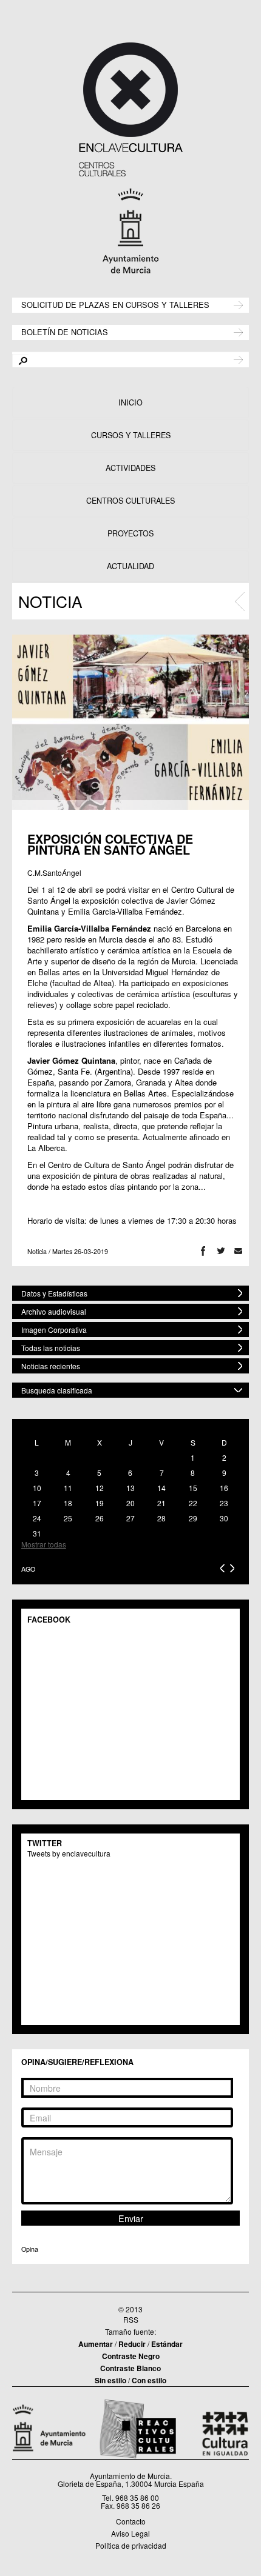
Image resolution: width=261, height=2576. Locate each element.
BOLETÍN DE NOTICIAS (65, 331)
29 (193, 1518)
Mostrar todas (44, 1544)
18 (68, 1503)
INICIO (130, 402)
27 (130, 1518)
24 (37, 1518)
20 (130, 1503)
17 (37, 1503)
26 (100, 1518)
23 (224, 1503)
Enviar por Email (238, 1251)
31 (37, 1533)
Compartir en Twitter (221, 1251)
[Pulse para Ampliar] (130, 722)
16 (224, 1488)
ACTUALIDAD (130, 566)
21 (161, 1503)
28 (161, 1518)
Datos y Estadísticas (54, 1293)
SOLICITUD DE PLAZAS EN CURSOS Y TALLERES (115, 304)
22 (193, 1503)
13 (130, 1488)
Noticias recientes (51, 1366)
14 (161, 1488)
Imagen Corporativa (54, 1330)
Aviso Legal (130, 2533)
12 (100, 1488)
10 (37, 1488)
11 (68, 1488)
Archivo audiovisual (54, 1311)
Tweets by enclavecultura (69, 1853)
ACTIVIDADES (130, 468)
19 (100, 1503)
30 (224, 1518)
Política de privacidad (131, 2545)
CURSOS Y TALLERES (131, 435)
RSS (131, 2319)
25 (68, 1518)
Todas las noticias (51, 1348)
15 (193, 1488)
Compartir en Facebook (203, 1251)
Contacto (131, 2521)
